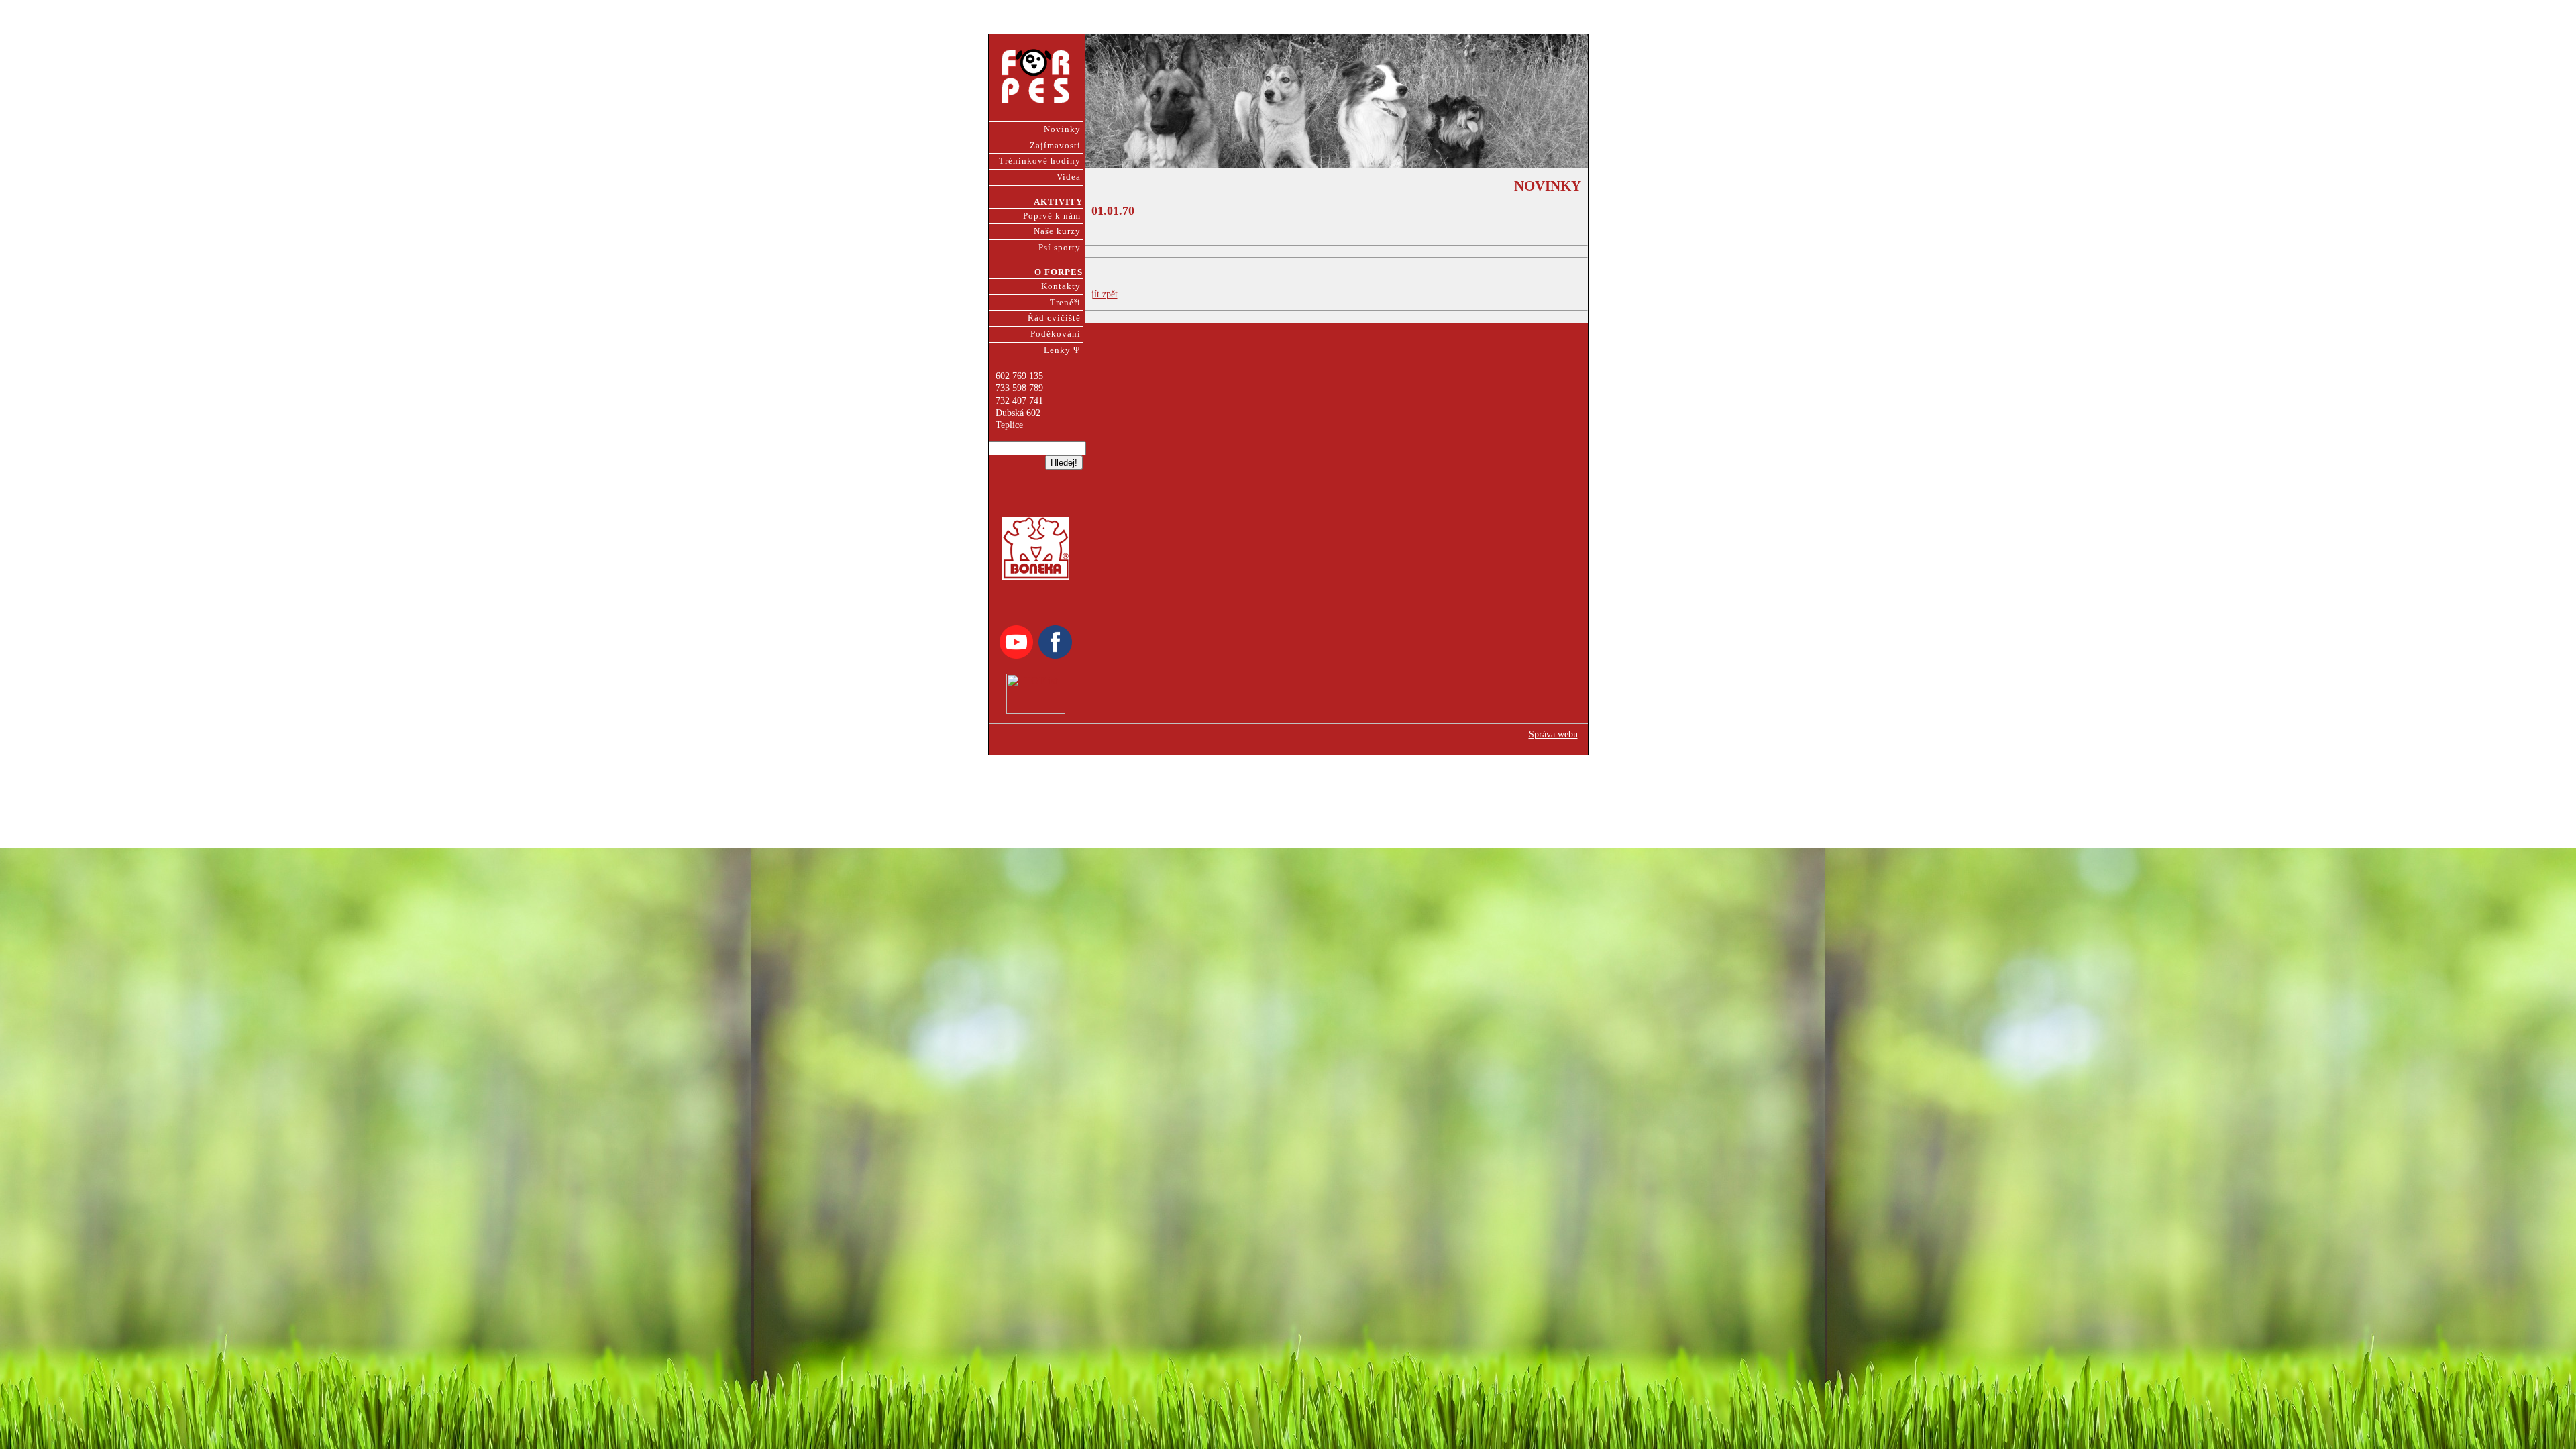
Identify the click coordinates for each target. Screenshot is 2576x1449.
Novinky (1062, 129)
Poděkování (1056, 334)
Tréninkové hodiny (1040, 161)
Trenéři (1065, 303)
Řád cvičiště (1054, 318)
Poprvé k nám (1052, 216)
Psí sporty (1060, 248)
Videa (1069, 177)
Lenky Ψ (1062, 350)
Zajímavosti (1055, 146)
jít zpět (1105, 294)
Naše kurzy (1057, 231)
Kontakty (1061, 286)
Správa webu (1553, 734)
